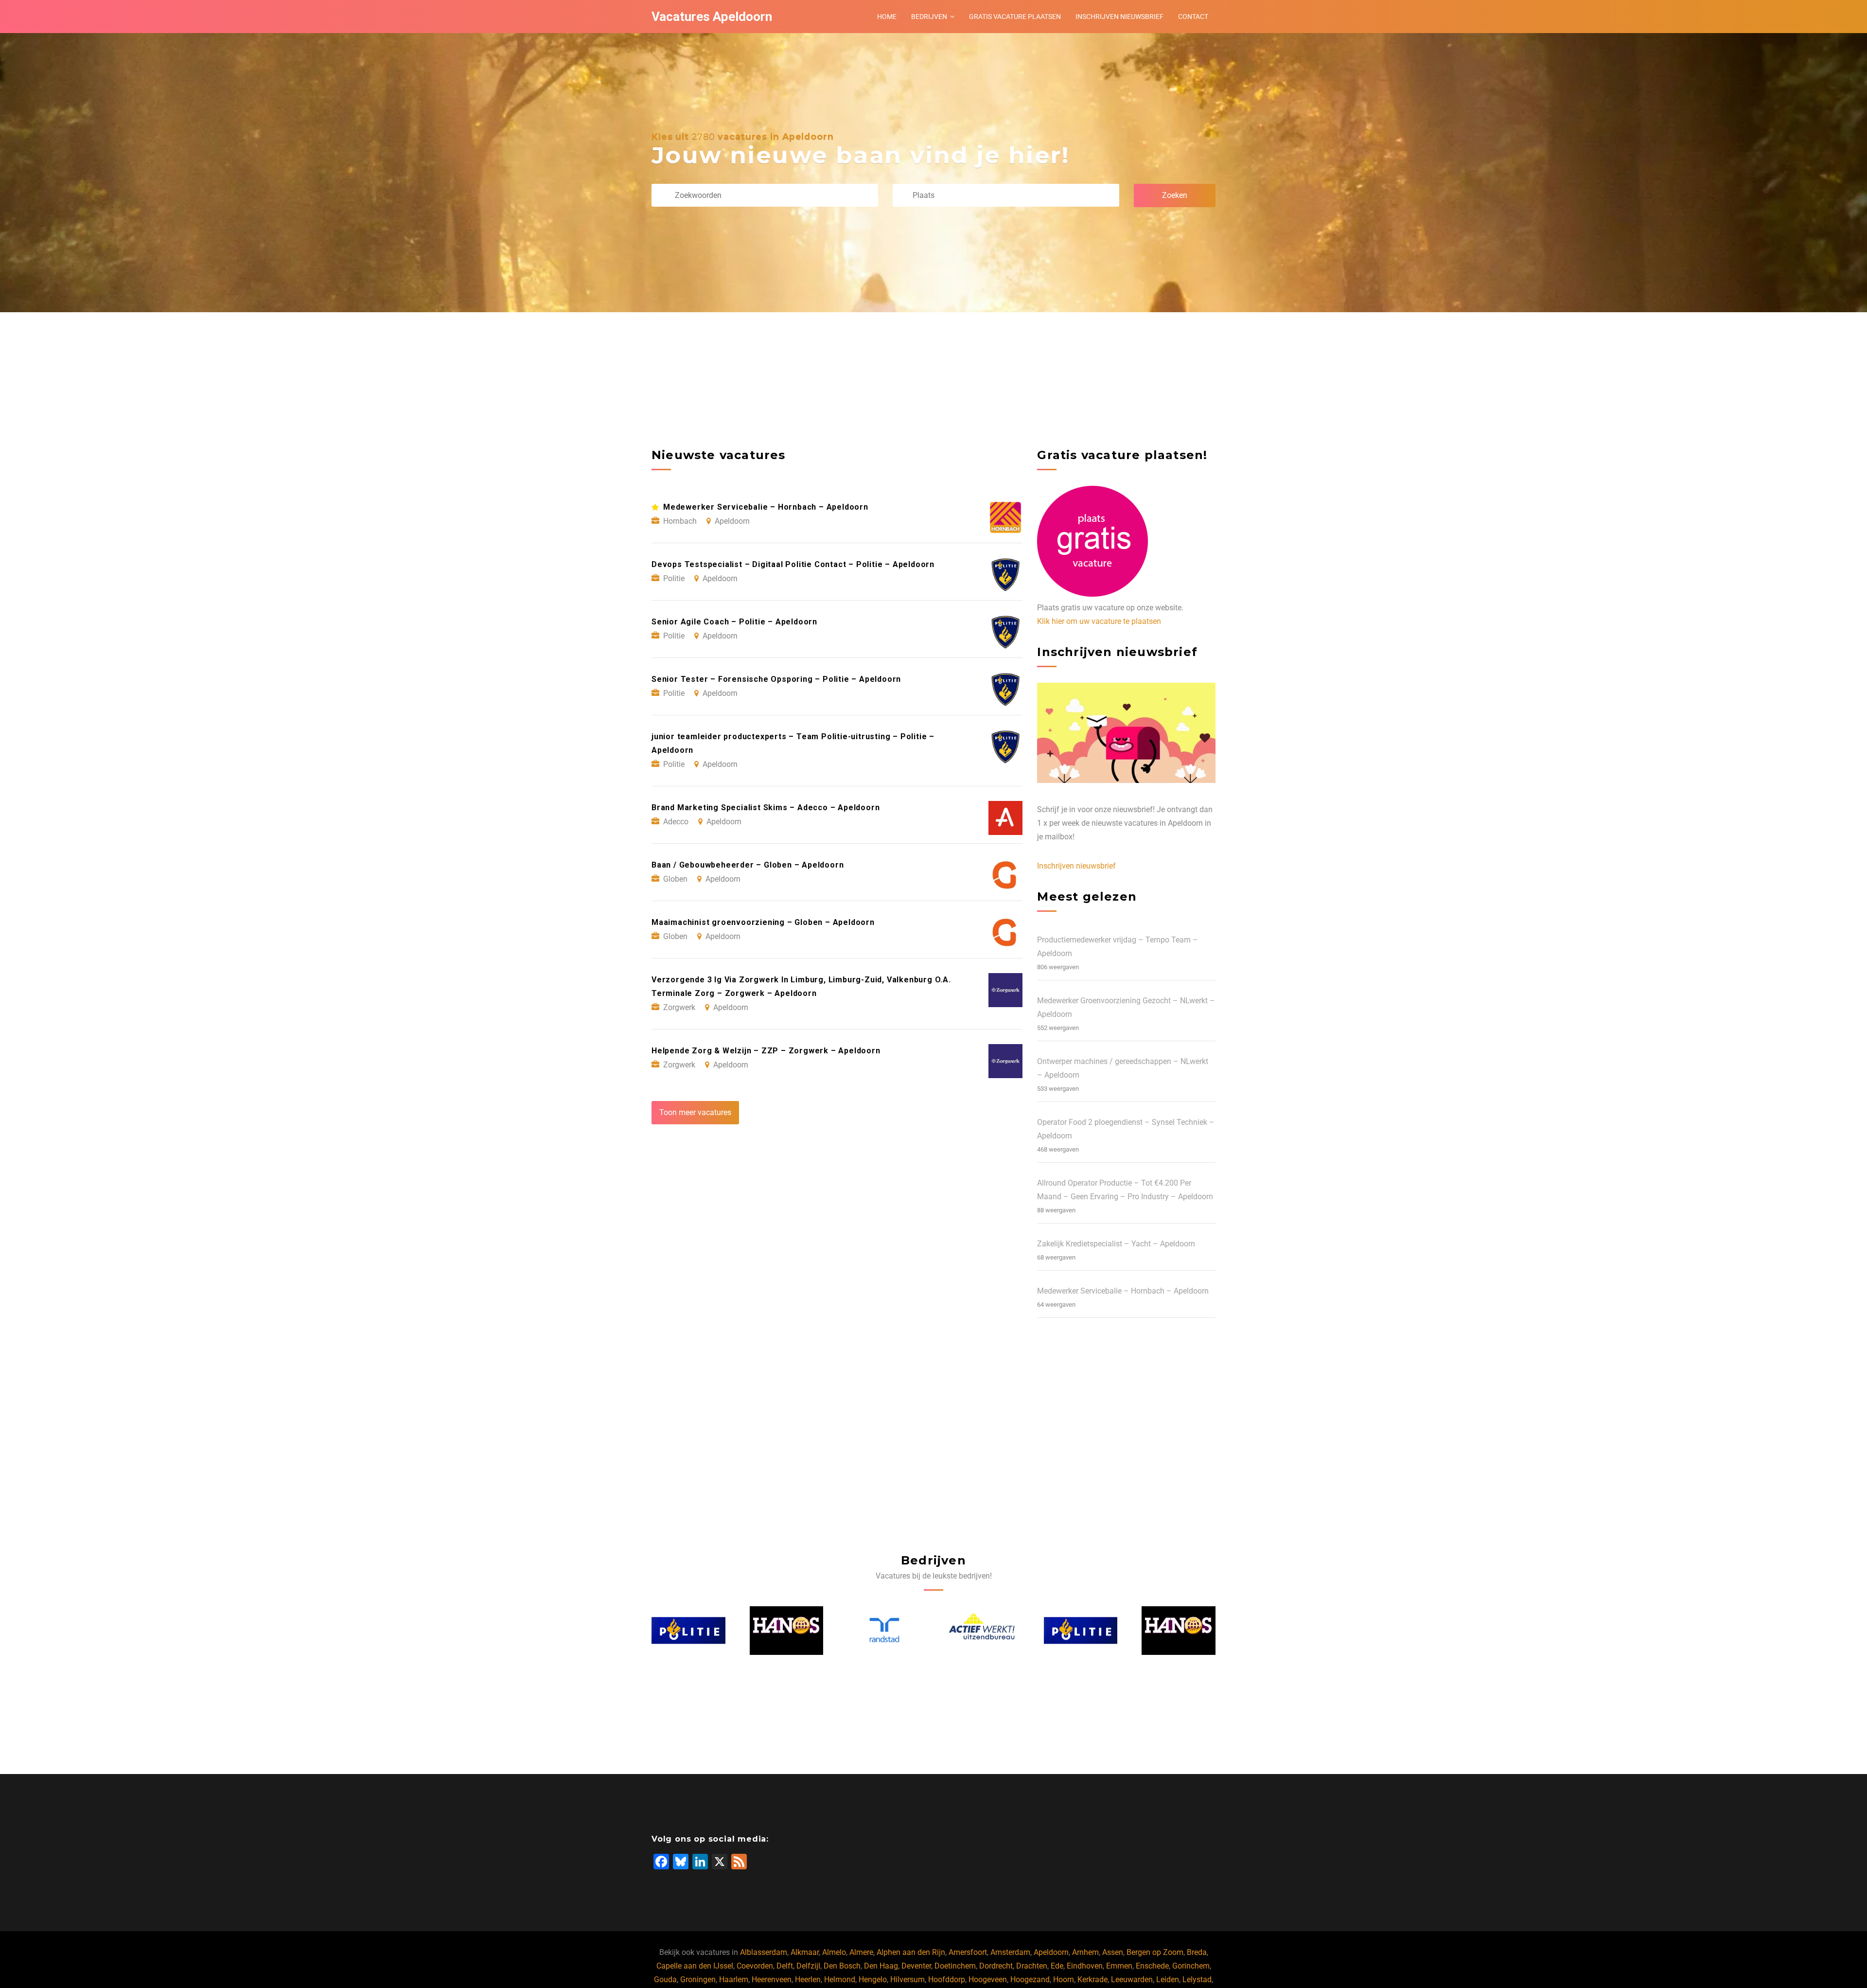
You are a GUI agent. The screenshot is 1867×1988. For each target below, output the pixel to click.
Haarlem (734, 1979)
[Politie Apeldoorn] (983, 1630)
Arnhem (1085, 1952)
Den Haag (881, 1966)
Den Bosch (842, 1966)
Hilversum (907, 1979)
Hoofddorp (947, 1979)
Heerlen (808, 1979)
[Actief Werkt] (885, 1631)
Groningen (698, 1979)
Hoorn (1064, 1979)
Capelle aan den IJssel (695, 1966)
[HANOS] (689, 1631)
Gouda (665, 1979)
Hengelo (873, 1979)
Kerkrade (1092, 1979)
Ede (1057, 1966)
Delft (785, 1966)
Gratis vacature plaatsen (1015, 17)
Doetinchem (955, 1966)
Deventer (916, 1966)
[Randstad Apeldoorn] (787, 1630)
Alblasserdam (764, 1952)
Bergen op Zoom (1155, 1952)
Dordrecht (996, 1966)
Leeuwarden (1132, 1979)
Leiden (1168, 1979)
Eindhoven (1085, 1966)
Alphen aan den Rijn (911, 1952)
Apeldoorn (1051, 1952)
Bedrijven (929, 17)
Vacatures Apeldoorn (712, 17)
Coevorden (755, 1966)
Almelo (834, 1952)
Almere (861, 1952)
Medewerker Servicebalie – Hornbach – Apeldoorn (1123, 1291)
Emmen (1119, 1966)
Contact (1193, 17)
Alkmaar (805, 1952)
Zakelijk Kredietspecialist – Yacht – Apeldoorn (1116, 1244)
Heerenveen (772, 1979)
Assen (1113, 1952)
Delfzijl (808, 1966)
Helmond (840, 1979)
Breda (1197, 1952)
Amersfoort (968, 1952)
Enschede (1152, 1966)
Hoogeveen (988, 1979)
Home (887, 17)
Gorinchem (1191, 1966)
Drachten (1032, 1966)
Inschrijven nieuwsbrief (1119, 17)
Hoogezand (1030, 1979)
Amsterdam (1010, 1952)
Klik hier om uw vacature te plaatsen (1099, 621)
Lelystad (1197, 1979)
